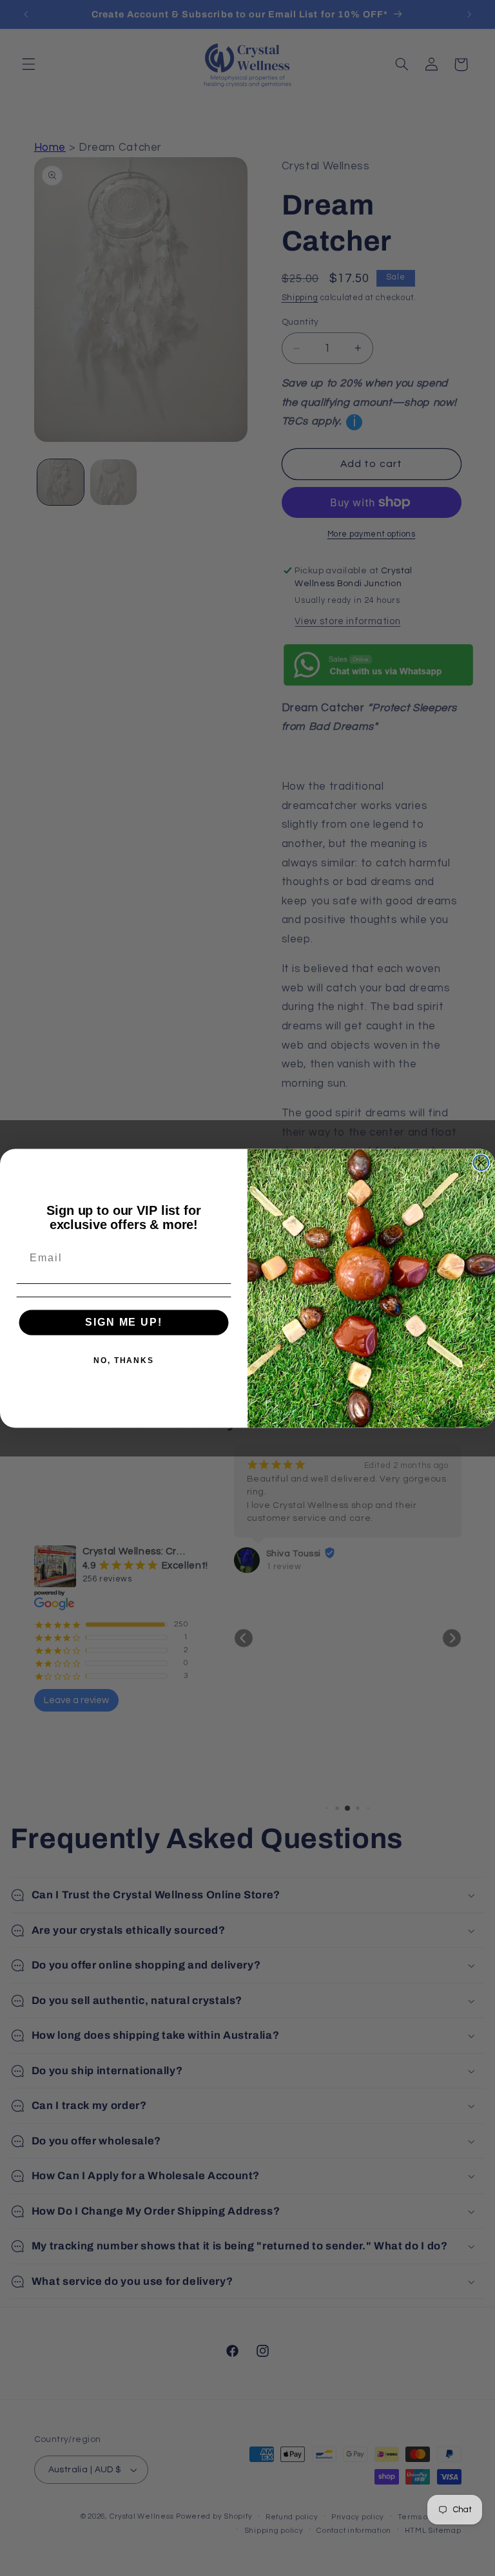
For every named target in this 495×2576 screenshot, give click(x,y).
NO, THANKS (124, 1360)
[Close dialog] (481, 1163)
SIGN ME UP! (123, 1322)
